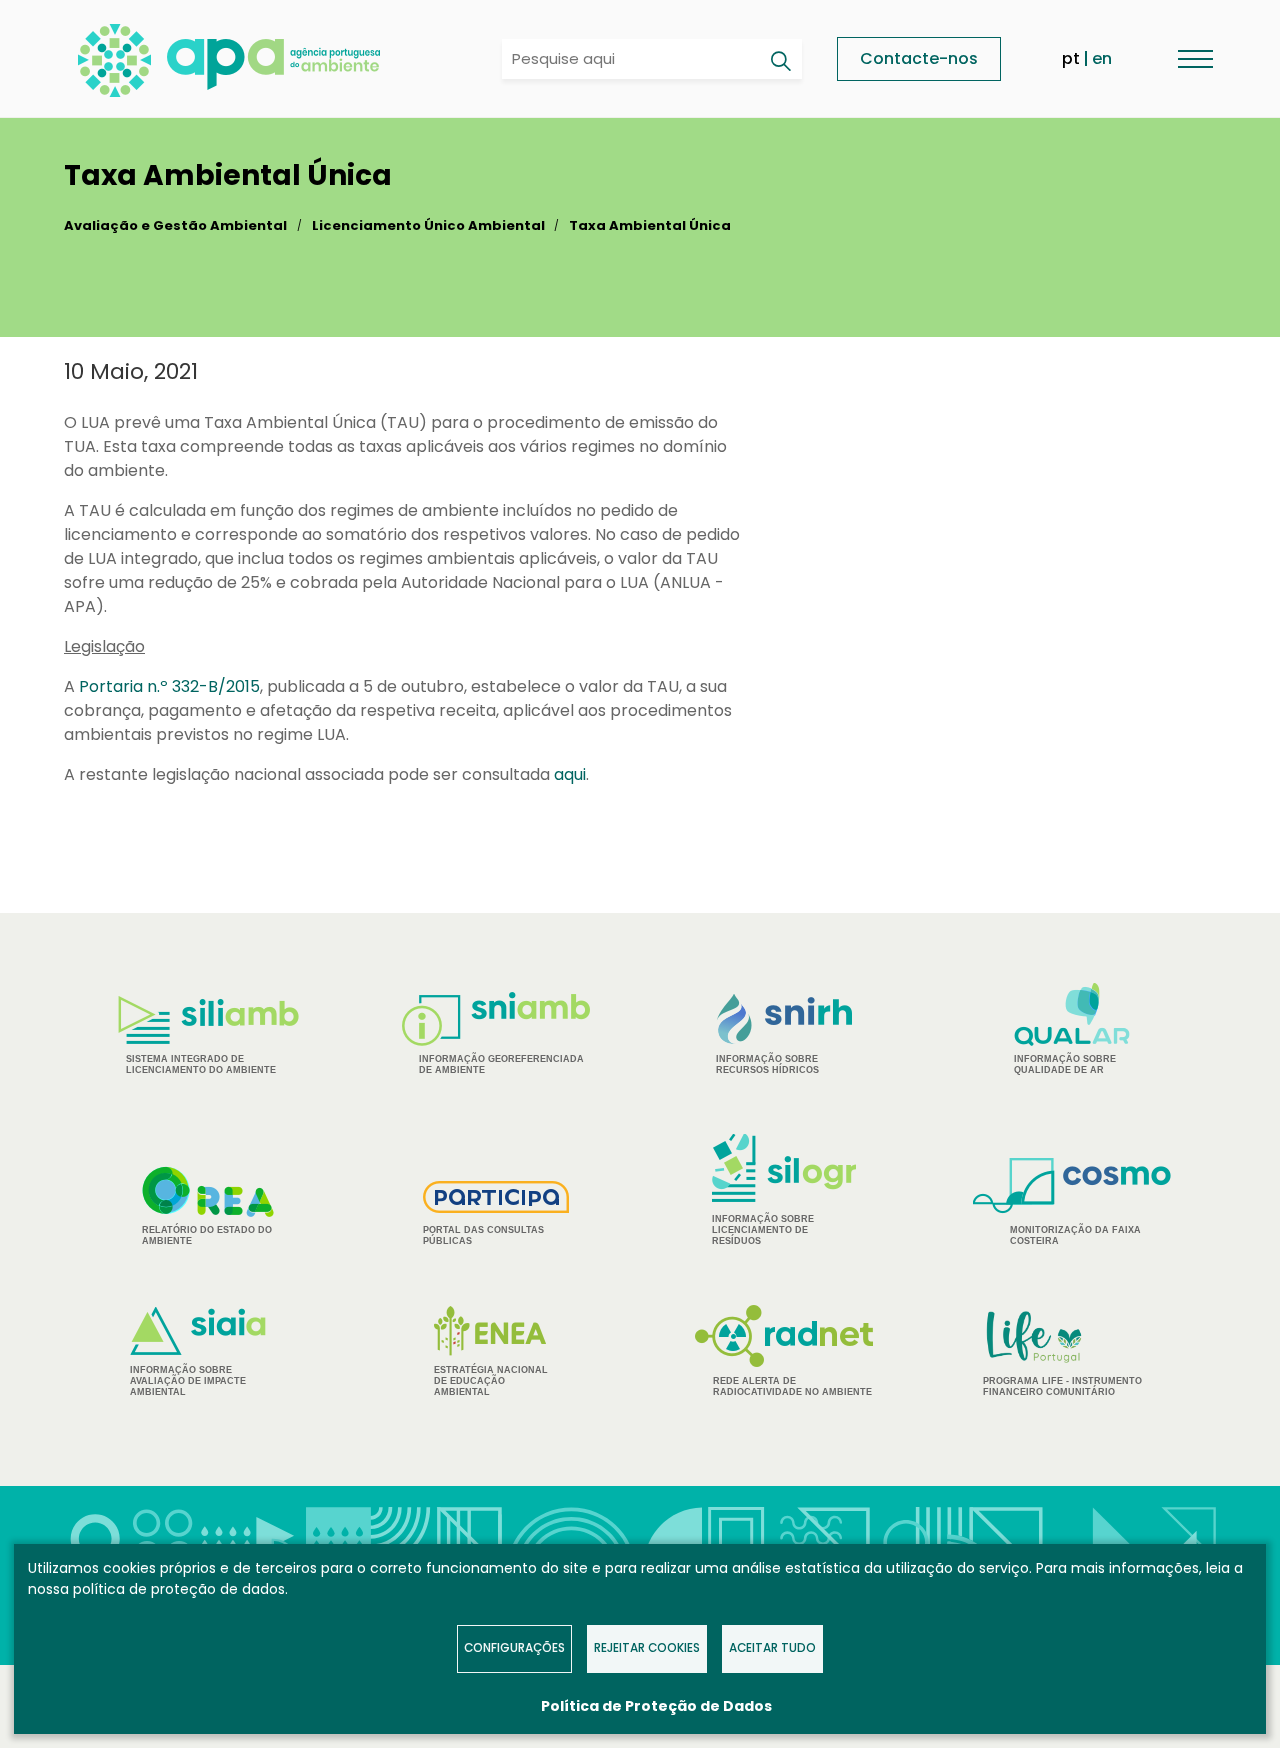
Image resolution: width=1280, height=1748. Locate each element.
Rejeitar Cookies (647, 1648)
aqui (570, 774)
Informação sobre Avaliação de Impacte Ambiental (188, 1381)
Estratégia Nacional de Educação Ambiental (491, 1381)
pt (1071, 58)
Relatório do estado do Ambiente (207, 1235)
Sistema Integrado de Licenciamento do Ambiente (201, 1064)
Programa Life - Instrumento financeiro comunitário (1062, 1352)
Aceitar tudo (772, 1648)
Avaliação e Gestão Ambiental (175, 225)
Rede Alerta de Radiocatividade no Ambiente (792, 1386)
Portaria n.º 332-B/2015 (169, 686)
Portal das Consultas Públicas (483, 1235)
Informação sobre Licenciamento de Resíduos (763, 1230)
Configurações (514, 1648)
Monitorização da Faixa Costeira (1075, 1235)
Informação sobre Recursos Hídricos (767, 1064)
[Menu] (1195, 58)
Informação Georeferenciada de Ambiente (501, 1064)
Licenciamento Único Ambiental (428, 225)
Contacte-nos (919, 58)
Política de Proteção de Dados (656, 1706)
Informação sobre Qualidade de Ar (1065, 1064)
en (1102, 58)
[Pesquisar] (780, 61)
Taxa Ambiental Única (650, 225)
